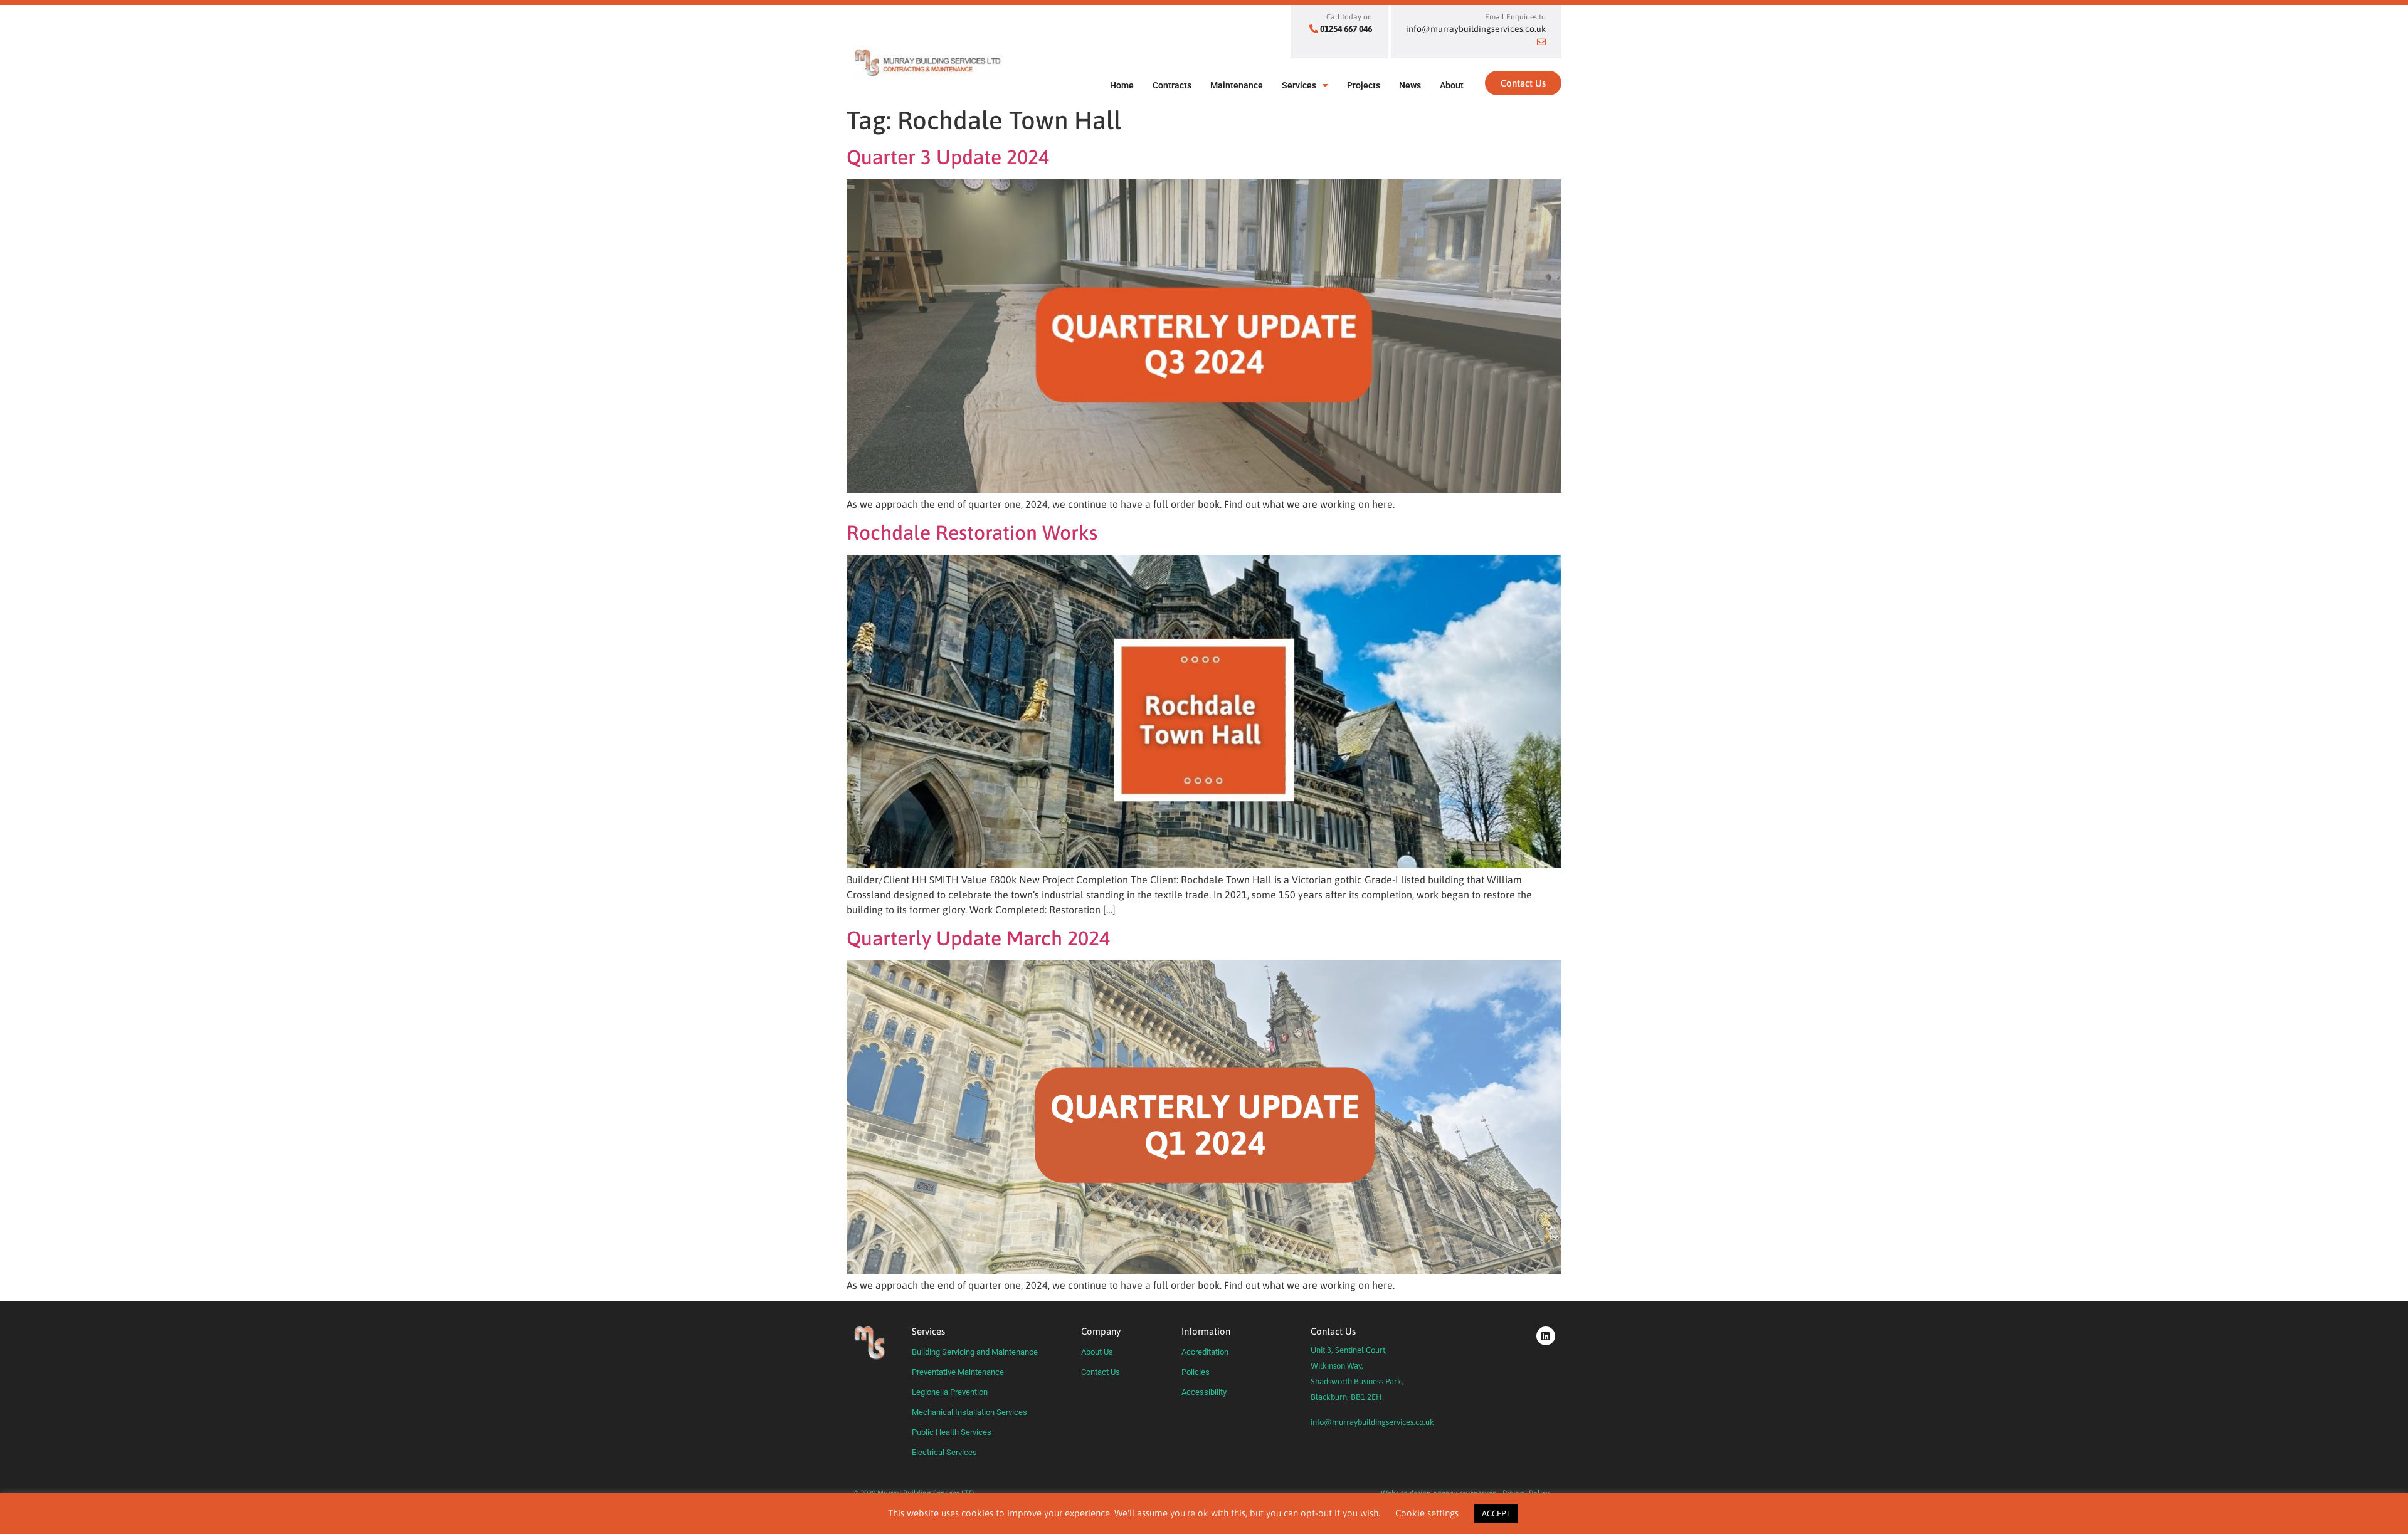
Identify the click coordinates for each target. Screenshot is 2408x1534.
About (1452, 85)
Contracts (1172, 85)
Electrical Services (944, 1452)
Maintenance (1237, 85)
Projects (1364, 85)
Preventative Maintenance (958, 1372)
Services (1299, 85)
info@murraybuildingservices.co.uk (1372, 1422)
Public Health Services (952, 1432)
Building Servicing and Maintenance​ (975, 1352)
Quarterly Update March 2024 (978, 938)
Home (1122, 85)
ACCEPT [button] (1496, 1514)
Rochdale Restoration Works (972, 533)
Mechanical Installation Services (969, 1412)
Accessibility (1204, 1392)
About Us (1097, 1352)
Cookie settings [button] (1427, 1513)
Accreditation (1205, 1352)
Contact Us (1101, 1372)
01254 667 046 (1346, 29)
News (1410, 85)
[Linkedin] (1546, 1336)
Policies (1196, 1372)
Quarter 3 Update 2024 (948, 157)
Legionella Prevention (950, 1392)
